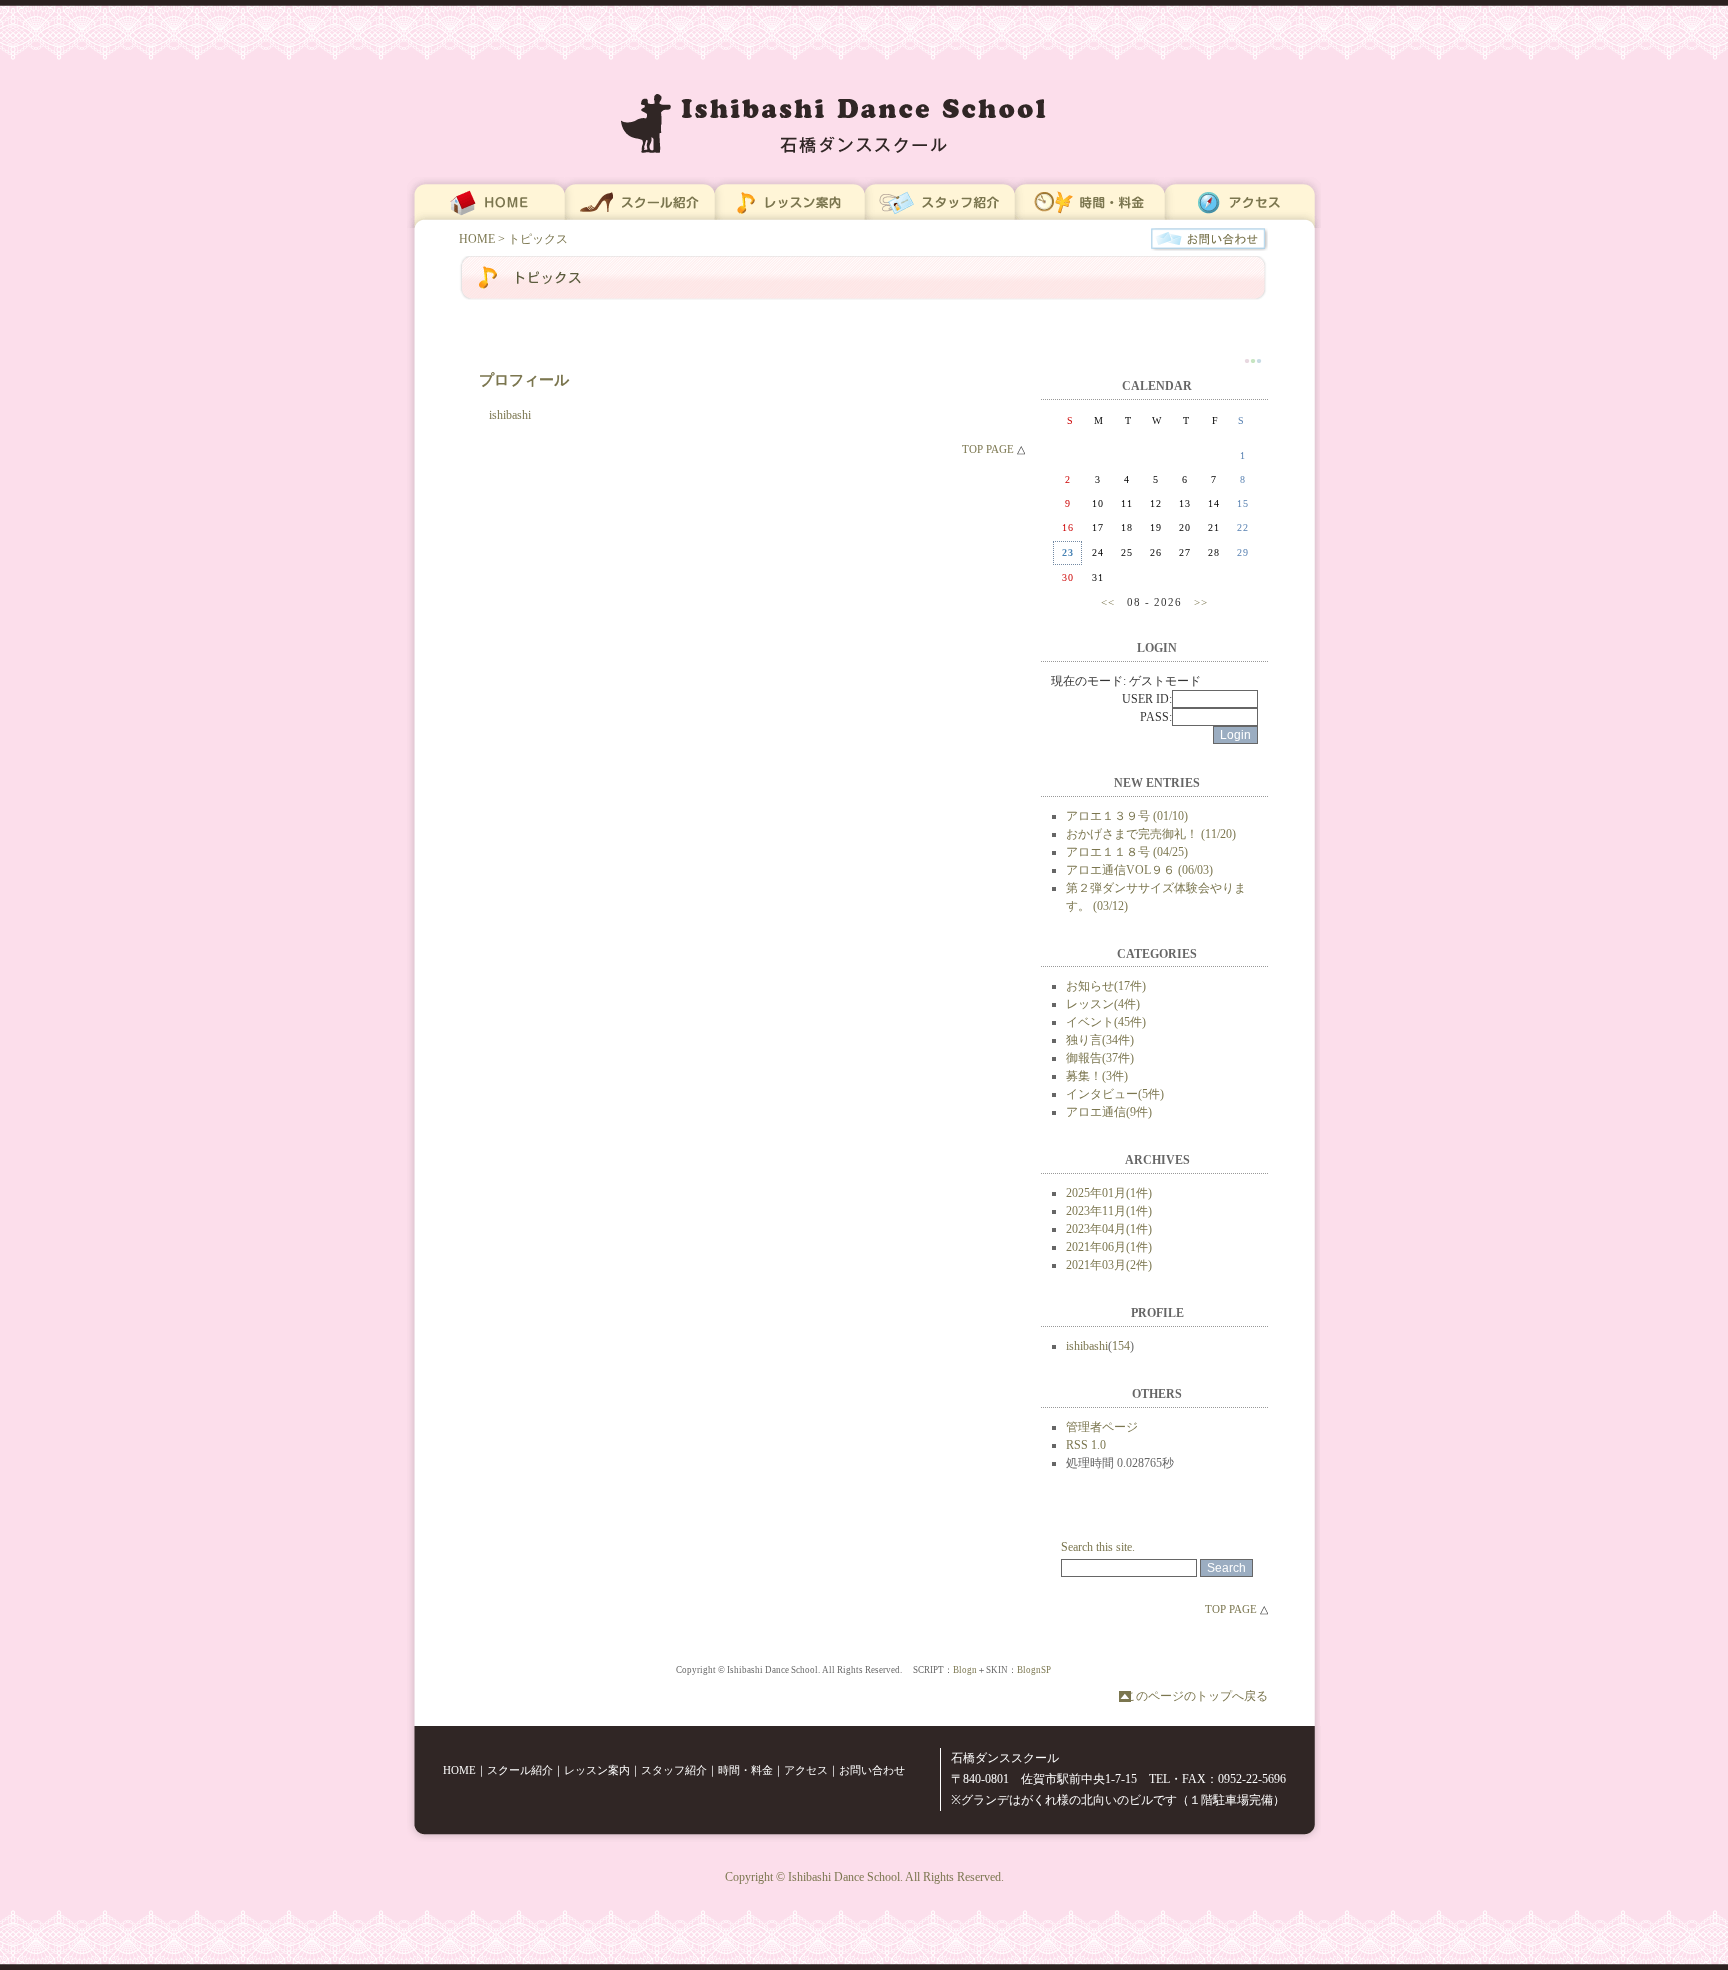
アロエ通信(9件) (1109, 1112)
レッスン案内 (597, 1770)
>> (1201, 602)
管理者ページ (1102, 1427)
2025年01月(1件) (1109, 1193)
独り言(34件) (1100, 1040)
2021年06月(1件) (1109, 1247)
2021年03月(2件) (1109, 1265)
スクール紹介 (520, 1770)
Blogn (965, 1670)
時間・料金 (745, 1770)
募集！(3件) (1097, 1076)
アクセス (806, 1770)
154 (1121, 1346)
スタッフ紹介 (674, 1770)
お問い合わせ (872, 1770)
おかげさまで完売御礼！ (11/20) (1151, 834)
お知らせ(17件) (1106, 986)
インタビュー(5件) (1115, 1094)
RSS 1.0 (1086, 1445)
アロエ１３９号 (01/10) (1127, 816)
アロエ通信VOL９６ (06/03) (1139, 870)
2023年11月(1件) (1109, 1211)
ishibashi (1087, 1346)
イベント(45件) (1106, 1022)
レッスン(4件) (1103, 1004)
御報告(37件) (1100, 1058)
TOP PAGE (988, 449)
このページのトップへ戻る (1196, 1696)
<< (1108, 602)
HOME (477, 239)
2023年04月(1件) (1109, 1229)
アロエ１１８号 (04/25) (1127, 852)
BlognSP (1034, 1670)
